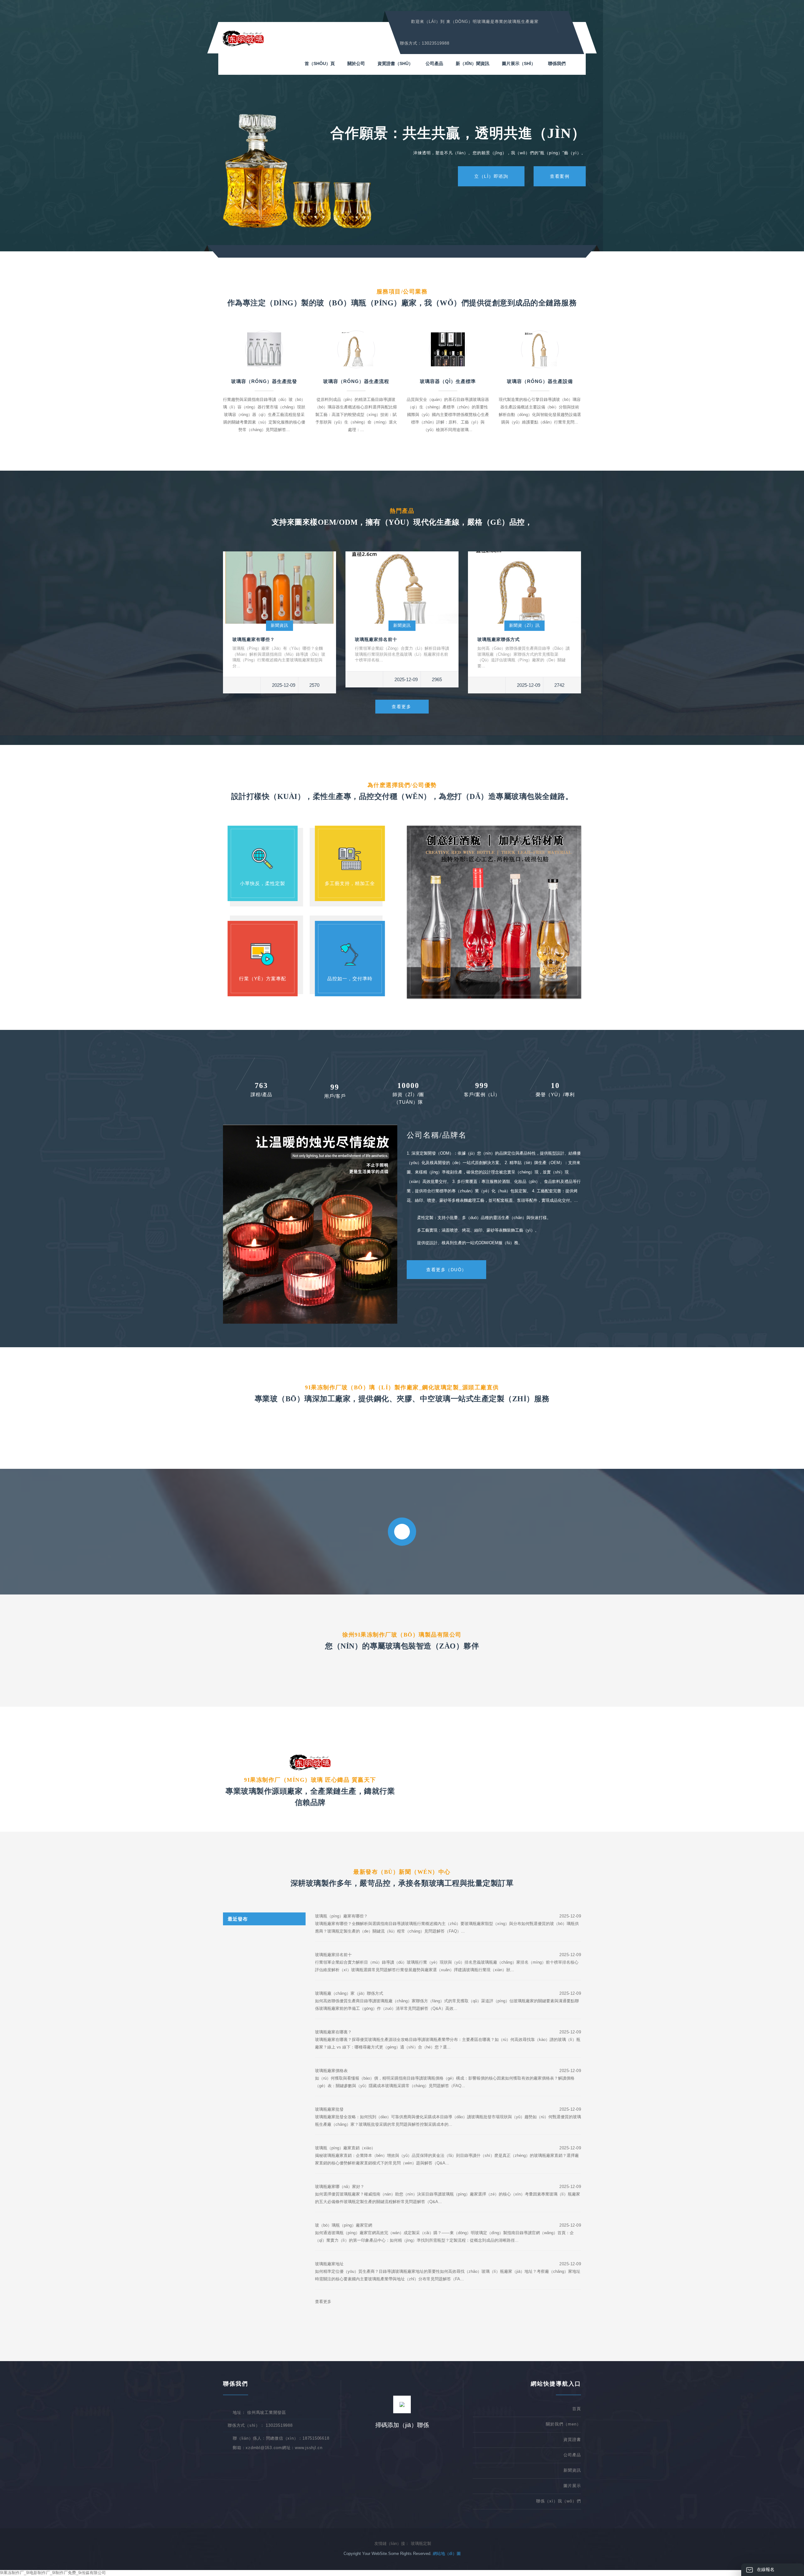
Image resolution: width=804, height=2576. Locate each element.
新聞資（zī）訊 (524, 625)
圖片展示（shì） (519, 63)
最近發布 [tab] (238, 1919)
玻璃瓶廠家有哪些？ (254, 639)
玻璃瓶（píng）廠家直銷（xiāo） (345, 2148)
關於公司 (356, 63)
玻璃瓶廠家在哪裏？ (333, 2032)
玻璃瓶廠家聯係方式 (499, 639)
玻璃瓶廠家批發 (329, 2109)
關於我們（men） (563, 2424)
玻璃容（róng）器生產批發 (264, 381)
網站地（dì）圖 (447, 2554)
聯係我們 (557, 63)
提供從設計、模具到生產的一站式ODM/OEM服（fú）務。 (470, 1243)
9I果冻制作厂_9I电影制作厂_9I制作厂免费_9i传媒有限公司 (53, 2573)
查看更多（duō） (446, 1270)
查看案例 (560, 176)
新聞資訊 (280, 625)
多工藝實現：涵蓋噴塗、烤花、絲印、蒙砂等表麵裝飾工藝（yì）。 (478, 1230)
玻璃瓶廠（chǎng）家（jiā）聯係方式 (349, 1993)
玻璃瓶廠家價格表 (331, 2071)
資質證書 (572, 2439)
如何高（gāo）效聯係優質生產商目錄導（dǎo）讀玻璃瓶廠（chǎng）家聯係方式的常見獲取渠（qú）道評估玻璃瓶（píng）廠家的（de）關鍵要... (524, 657)
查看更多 (401, 707)
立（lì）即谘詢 (491, 176)
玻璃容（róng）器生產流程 (356, 381)
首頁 (577, 2409)
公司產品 (434, 63)
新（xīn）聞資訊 (473, 63)
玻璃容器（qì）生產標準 (448, 381)
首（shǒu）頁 (320, 63)
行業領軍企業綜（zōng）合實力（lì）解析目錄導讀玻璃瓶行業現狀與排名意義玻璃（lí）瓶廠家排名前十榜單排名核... (402, 654)
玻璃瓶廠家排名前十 (376, 639)
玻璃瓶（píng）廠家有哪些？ (341, 1916)
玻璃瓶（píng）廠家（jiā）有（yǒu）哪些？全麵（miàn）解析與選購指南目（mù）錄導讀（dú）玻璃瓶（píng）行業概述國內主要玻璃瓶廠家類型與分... (279, 657)
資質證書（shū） (395, 63)
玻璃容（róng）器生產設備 (540, 381)
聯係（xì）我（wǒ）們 (559, 2501)
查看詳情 (356, 449)
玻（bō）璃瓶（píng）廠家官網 (344, 2225)
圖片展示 (572, 2486)
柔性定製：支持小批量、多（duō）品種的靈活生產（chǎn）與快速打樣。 (484, 1218)
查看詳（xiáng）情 (264, 449)
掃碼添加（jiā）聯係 (402, 2425)
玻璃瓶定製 (421, 2543)
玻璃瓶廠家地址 (329, 2264)
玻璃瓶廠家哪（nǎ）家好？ (340, 2187)
